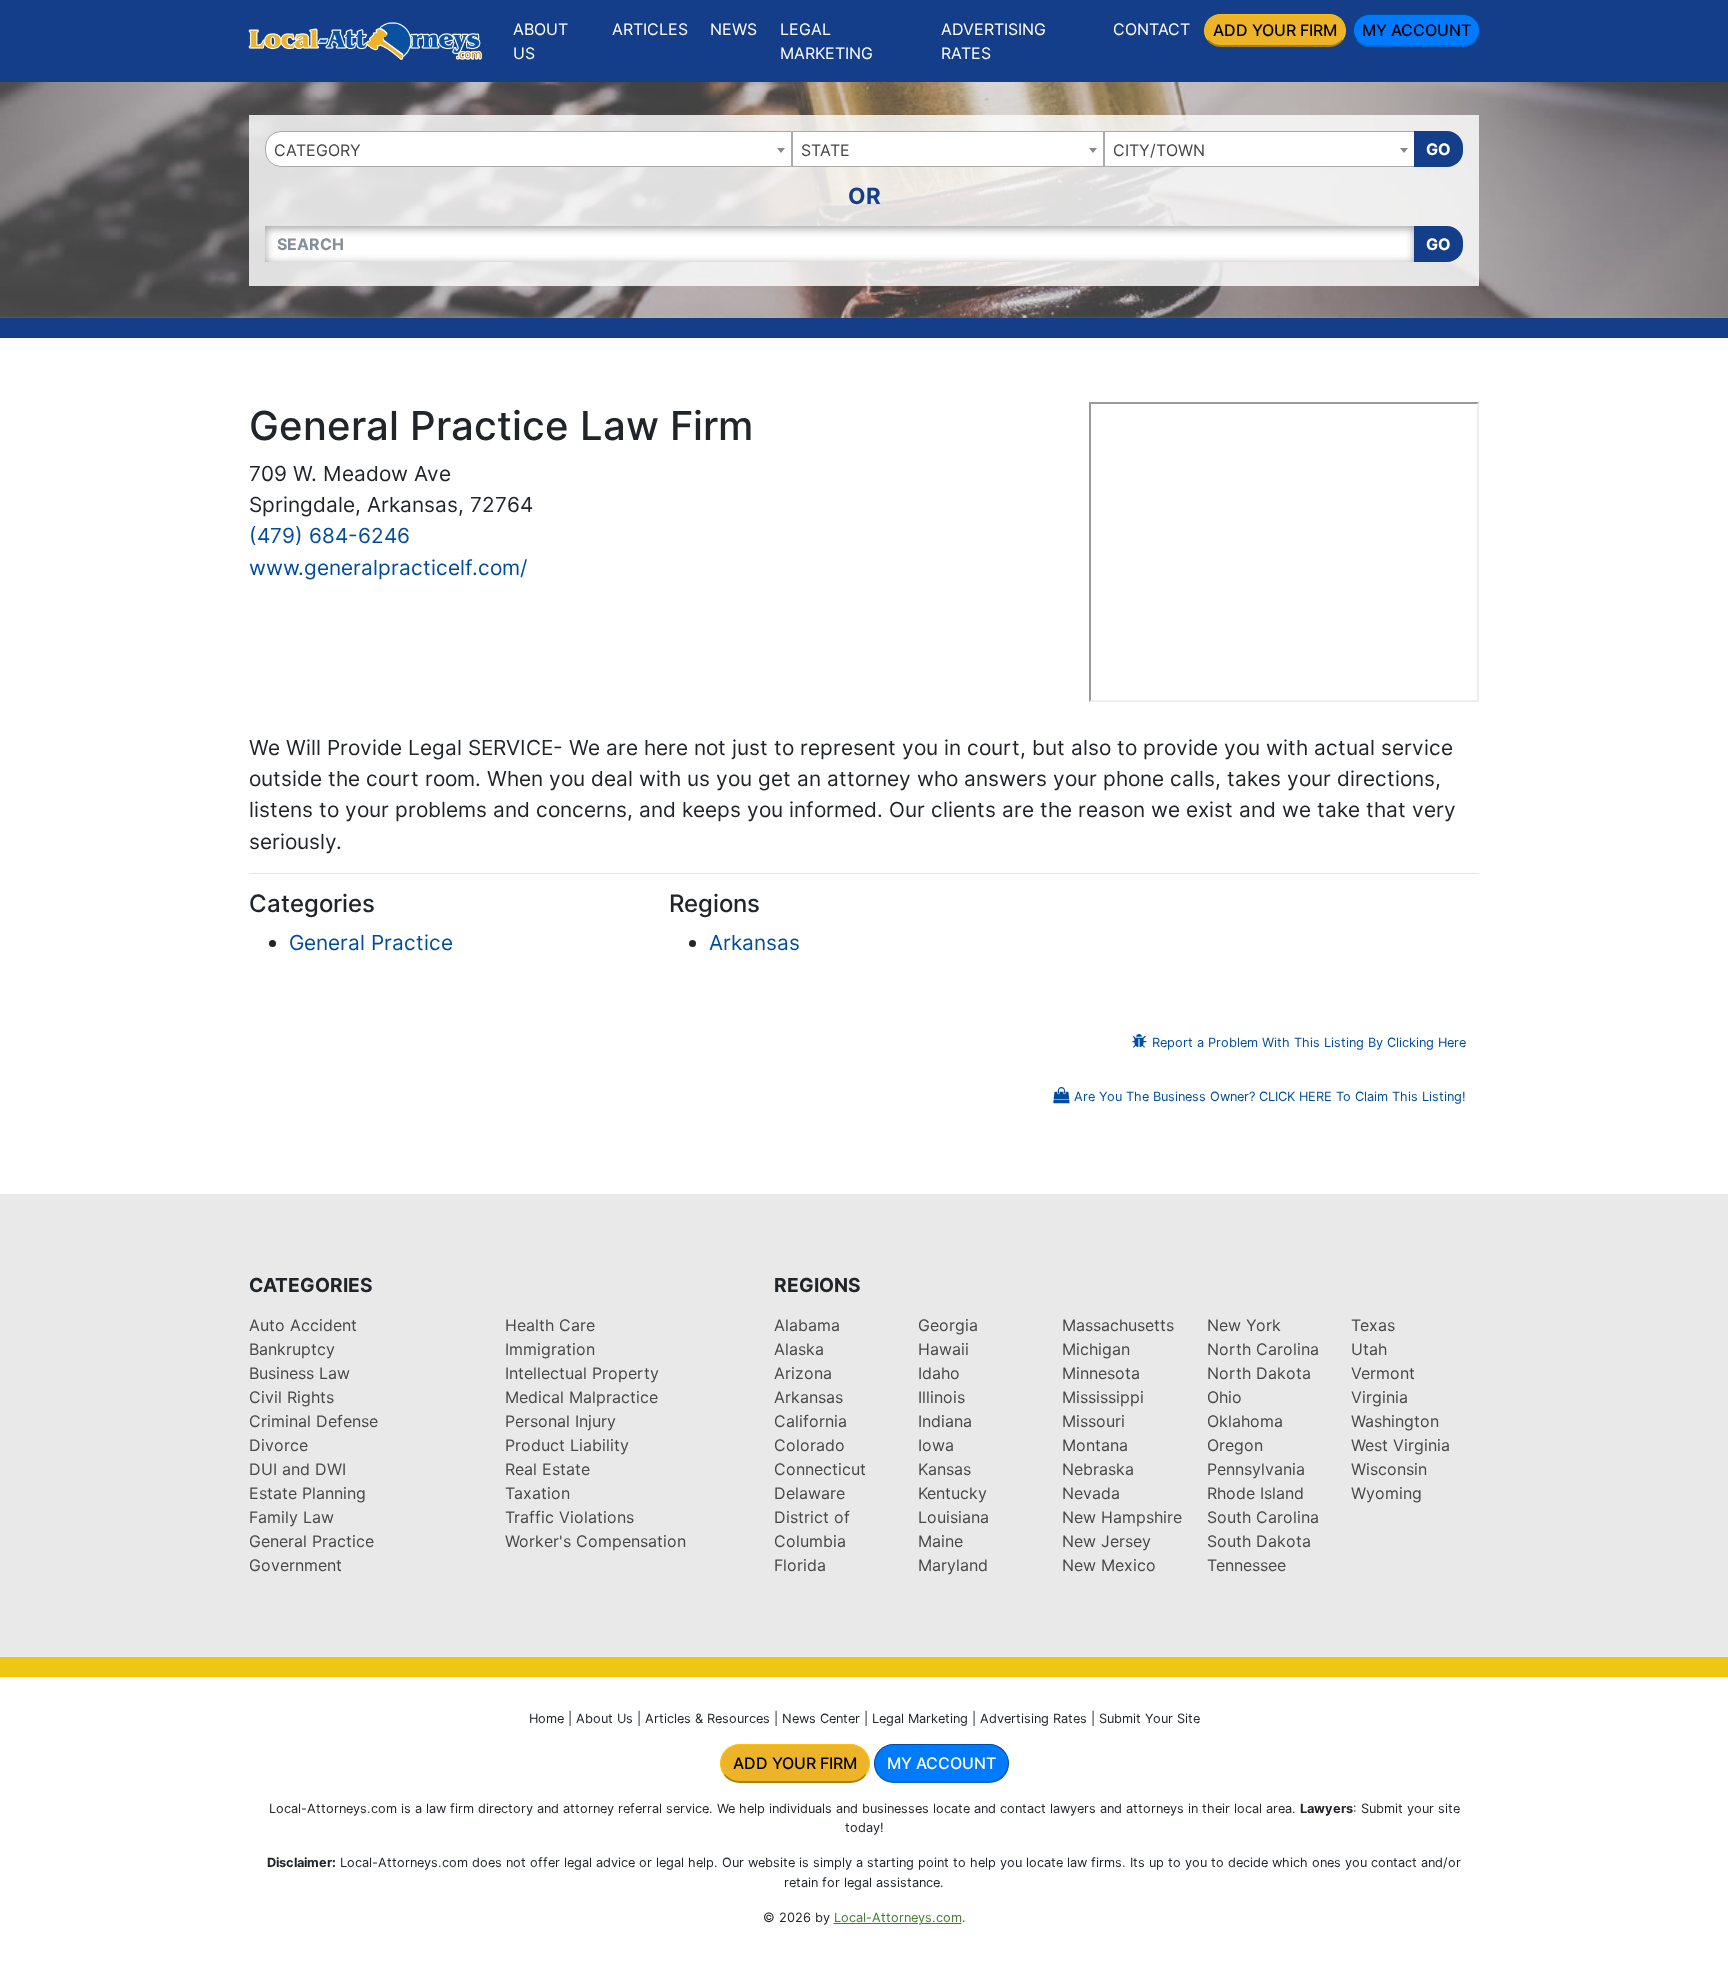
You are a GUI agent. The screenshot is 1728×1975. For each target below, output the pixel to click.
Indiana (945, 1421)
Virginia (1379, 1397)
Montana (1095, 1445)
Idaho (939, 1373)
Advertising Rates (993, 41)
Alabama (807, 1325)
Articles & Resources (707, 1718)
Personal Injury (560, 1421)
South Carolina (1263, 1517)
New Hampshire (1122, 1517)
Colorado (809, 1445)
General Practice (371, 942)
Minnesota (1101, 1373)
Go (1438, 149)
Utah (1369, 1349)
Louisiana (953, 1517)
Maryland (953, 1565)
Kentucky (952, 1493)
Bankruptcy (292, 1349)
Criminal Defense (313, 1421)
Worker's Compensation (595, 1541)
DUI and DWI (297, 1469)
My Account (1416, 30)
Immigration (550, 1349)
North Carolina (1263, 1349)
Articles (650, 29)
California (810, 1421)
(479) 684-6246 (329, 535)
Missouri (1093, 1421)
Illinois (941, 1397)
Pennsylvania (1256, 1469)
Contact (1151, 29)
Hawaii (943, 1349)
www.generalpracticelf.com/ (388, 567)
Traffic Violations (569, 1517)
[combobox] (528, 149)
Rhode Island (1255, 1493)
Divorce (278, 1445)
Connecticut (820, 1469)
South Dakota (1259, 1541)
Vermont (1383, 1373)
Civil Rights (291, 1397)
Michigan (1096, 1349)
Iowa (936, 1445)
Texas (1373, 1325)
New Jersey (1106, 1541)
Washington (1395, 1421)
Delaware (809, 1493)
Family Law (291, 1517)
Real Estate (547, 1469)
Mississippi (1103, 1397)
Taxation (537, 1493)
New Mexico (1109, 1565)
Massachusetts (1118, 1325)
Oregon (1235, 1445)
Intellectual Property (582, 1373)
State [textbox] (825, 150)
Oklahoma (1245, 1421)
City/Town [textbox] (1159, 150)
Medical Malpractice (581, 1397)
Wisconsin (1389, 1469)
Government (295, 1565)
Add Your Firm (1275, 30)
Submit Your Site (1149, 1718)
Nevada (1091, 1493)
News (733, 29)
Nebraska (1098, 1469)
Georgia (948, 1325)
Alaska (799, 1349)
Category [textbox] (317, 150)
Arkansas (754, 942)
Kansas (944, 1469)
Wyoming (1386, 1493)
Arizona (803, 1373)
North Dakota (1259, 1373)
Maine (940, 1541)
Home (546, 1718)
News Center (821, 1718)
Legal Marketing (826, 41)
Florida (800, 1565)
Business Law (299, 1373)
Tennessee (1246, 1565)
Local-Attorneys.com (898, 1917)
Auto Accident (303, 1325)
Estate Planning (307, 1493)
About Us (540, 41)
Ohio (1224, 1397)
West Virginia (1400, 1445)
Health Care (550, 1325)
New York (1244, 1325)
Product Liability (567, 1445)
